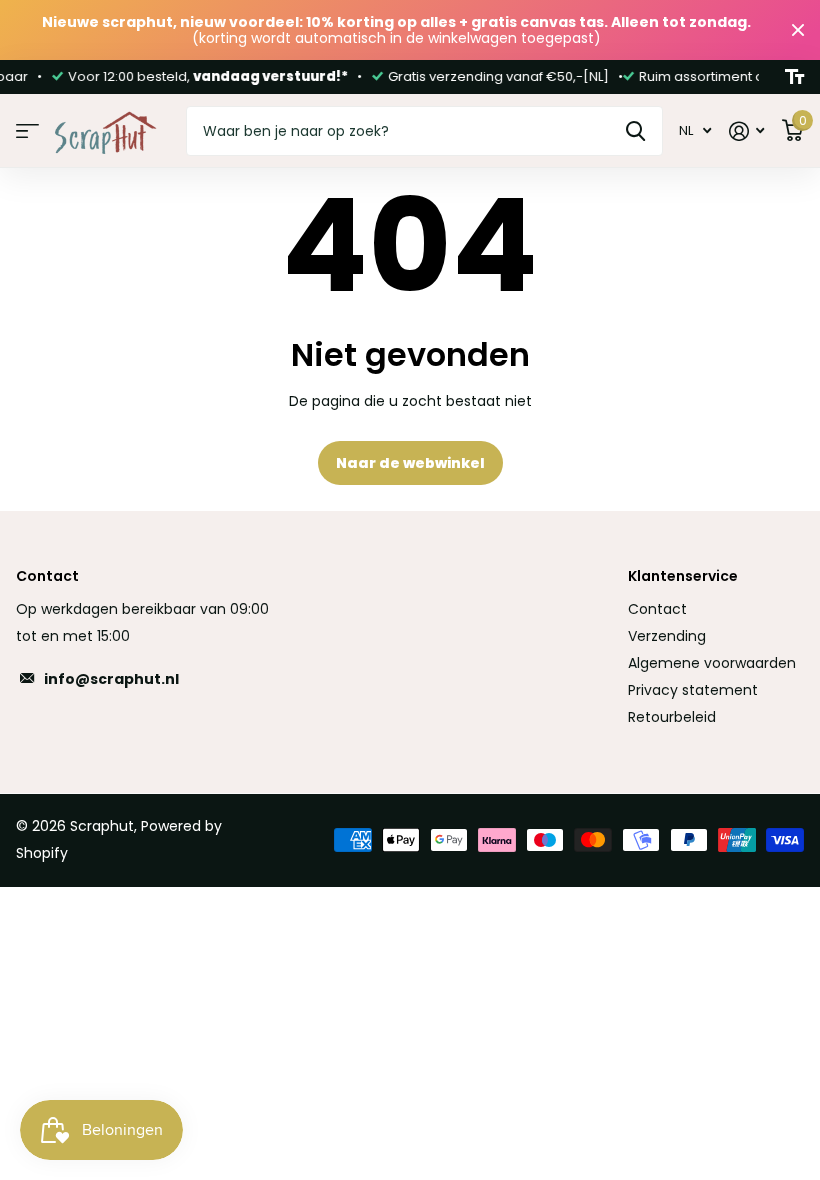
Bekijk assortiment (27, 131)
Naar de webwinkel (410, 463)
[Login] (746, 131)
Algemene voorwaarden (712, 663)
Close (798, 30)
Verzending (667, 636)
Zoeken (635, 131)
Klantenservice (683, 576)
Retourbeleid (672, 717)
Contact (657, 609)
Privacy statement (693, 690)
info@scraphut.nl (111, 679)
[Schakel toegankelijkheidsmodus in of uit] (794, 77)
